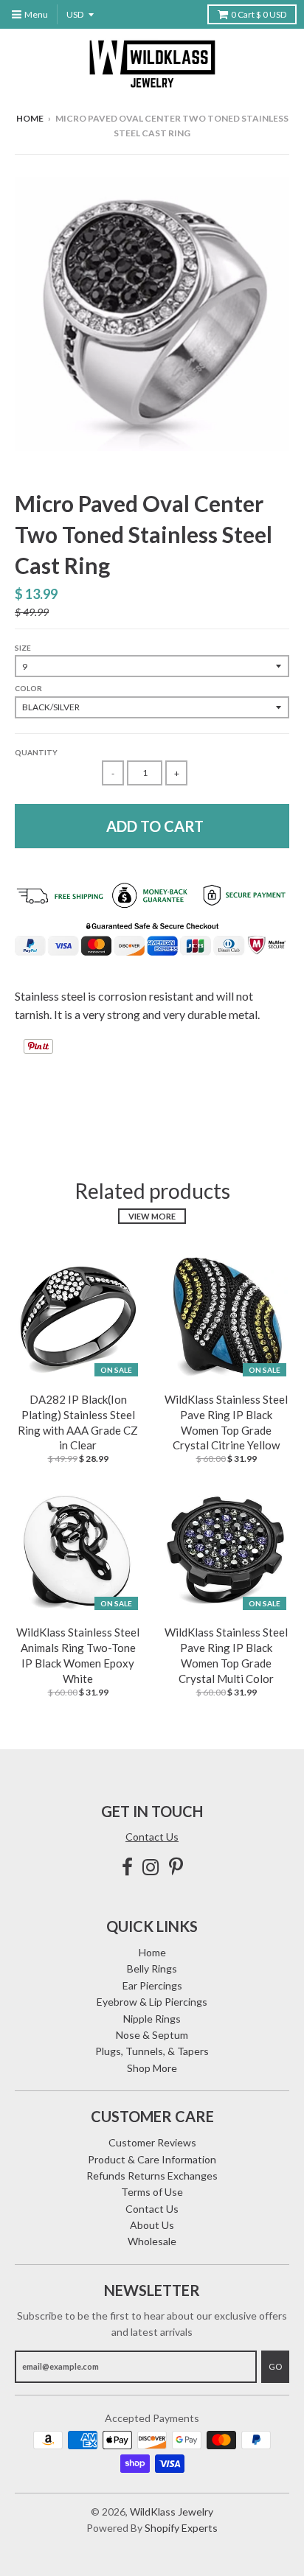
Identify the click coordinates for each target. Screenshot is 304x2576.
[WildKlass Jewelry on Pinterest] (176, 1867)
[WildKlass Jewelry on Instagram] (151, 1867)
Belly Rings (152, 1968)
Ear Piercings (152, 1985)
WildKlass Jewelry (172, 2512)
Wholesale (152, 2241)
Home (30, 118)
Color (28, 688)
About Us (152, 2225)
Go (275, 2366)
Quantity (36, 752)
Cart (259, 14)
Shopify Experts (181, 2528)
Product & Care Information (152, 2159)
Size (23, 648)
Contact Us (152, 1837)
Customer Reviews (152, 2142)
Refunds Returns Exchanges (152, 2176)
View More (152, 1216)
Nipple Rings (152, 2019)
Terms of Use (152, 2192)
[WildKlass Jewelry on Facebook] (127, 1867)
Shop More (152, 2068)
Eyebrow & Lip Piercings (152, 2002)
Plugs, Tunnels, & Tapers (152, 2051)
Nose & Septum (152, 2035)
